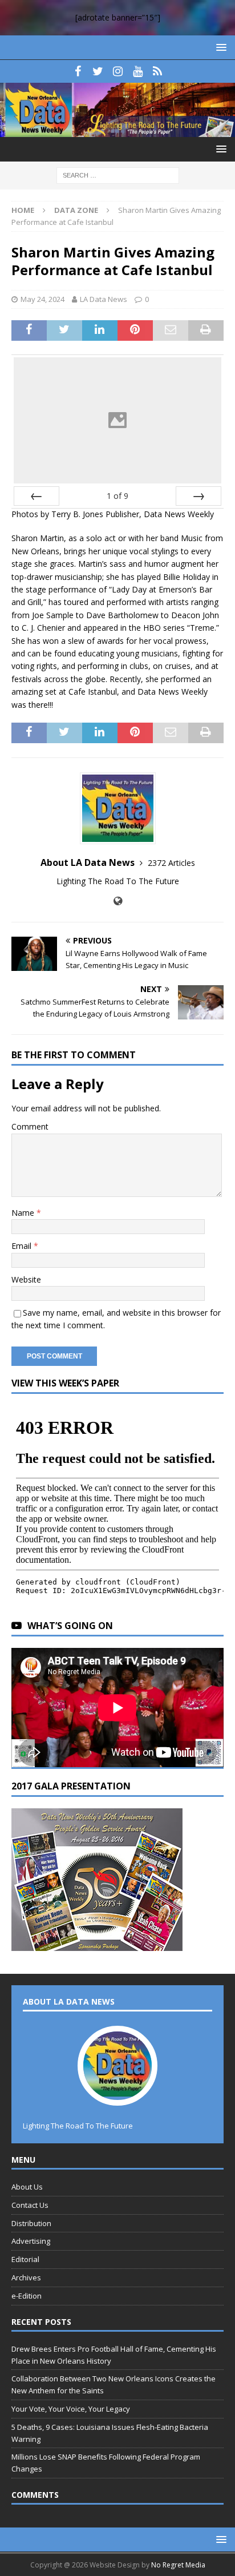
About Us (27, 2187)
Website (26, 1279)
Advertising (31, 2241)
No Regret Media (178, 2565)
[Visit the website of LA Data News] (118, 901)
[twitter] (98, 71)
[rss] (158, 71)
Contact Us (30, 2205)
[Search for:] (118, 175)
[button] (219, 47)
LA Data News (104, 299)
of (117, 496)
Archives (26, 2277)
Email (23, 1246)
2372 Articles (171, 863)
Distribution (31, 2223)
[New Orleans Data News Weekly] (117, 130)
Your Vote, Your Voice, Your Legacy (71, 2409)
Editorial (25, 2259)
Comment (30, 1126)
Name (24, 1213)
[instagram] (118, 71)
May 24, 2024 (42, 299)
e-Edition (27, 2296)
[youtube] (138, 71)
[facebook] (78, 71)
